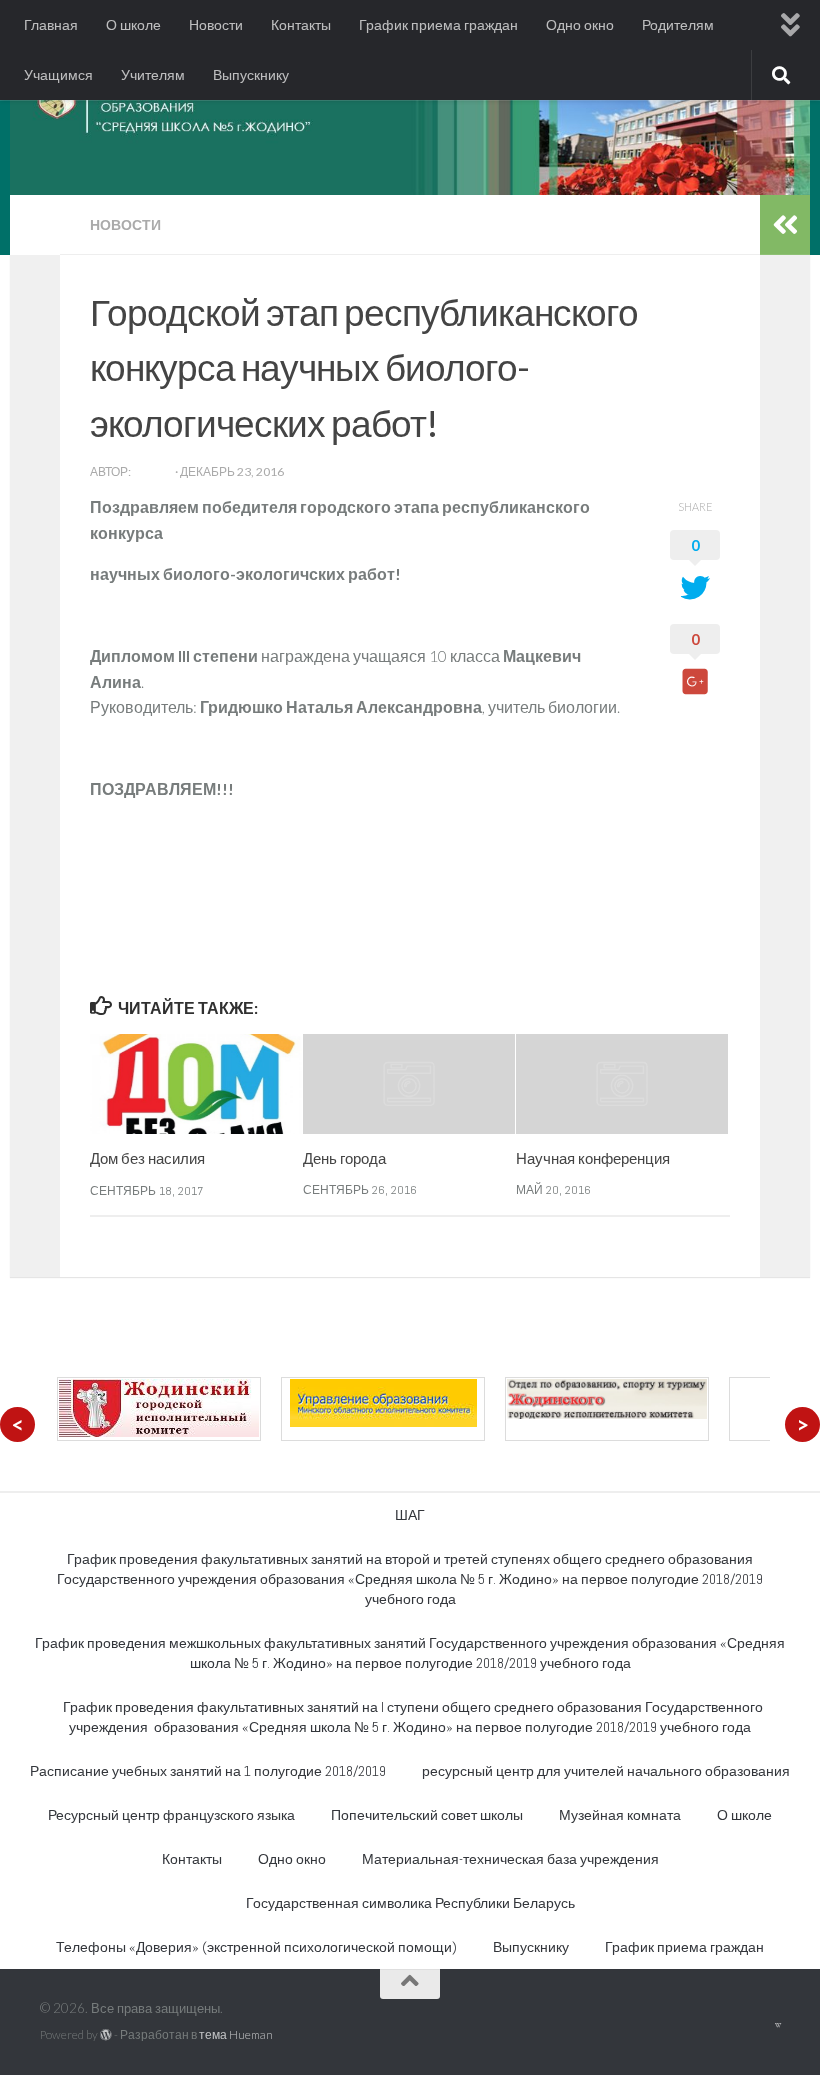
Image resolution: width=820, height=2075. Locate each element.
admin (153, 471)
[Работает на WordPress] (106, 2035)
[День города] (409, 1084)
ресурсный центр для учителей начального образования (606, 1771)
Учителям (153, 75)
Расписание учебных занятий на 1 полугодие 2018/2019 (208, 1771)
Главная (51, 25)
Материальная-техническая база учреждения (510, 1859)
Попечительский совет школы (427, 1815)
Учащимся (58, 75)
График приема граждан (438, 25)
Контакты (301, 25)
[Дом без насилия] (196, 1084)
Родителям (678, 25)
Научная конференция (593, 1158)
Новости (216, 25)
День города (344, 1158)
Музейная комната (620, 1815)
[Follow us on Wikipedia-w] (777, 2025)
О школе (133, 25)
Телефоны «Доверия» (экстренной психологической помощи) (256, 1947)
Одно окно (580, 25)
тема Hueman (236, 2034)
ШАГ (410, 1515)
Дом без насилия (147, 1158)
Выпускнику (251, 75)
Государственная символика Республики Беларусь (410, 1903)
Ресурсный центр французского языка (171, 1815)
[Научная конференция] (622, 1084)
